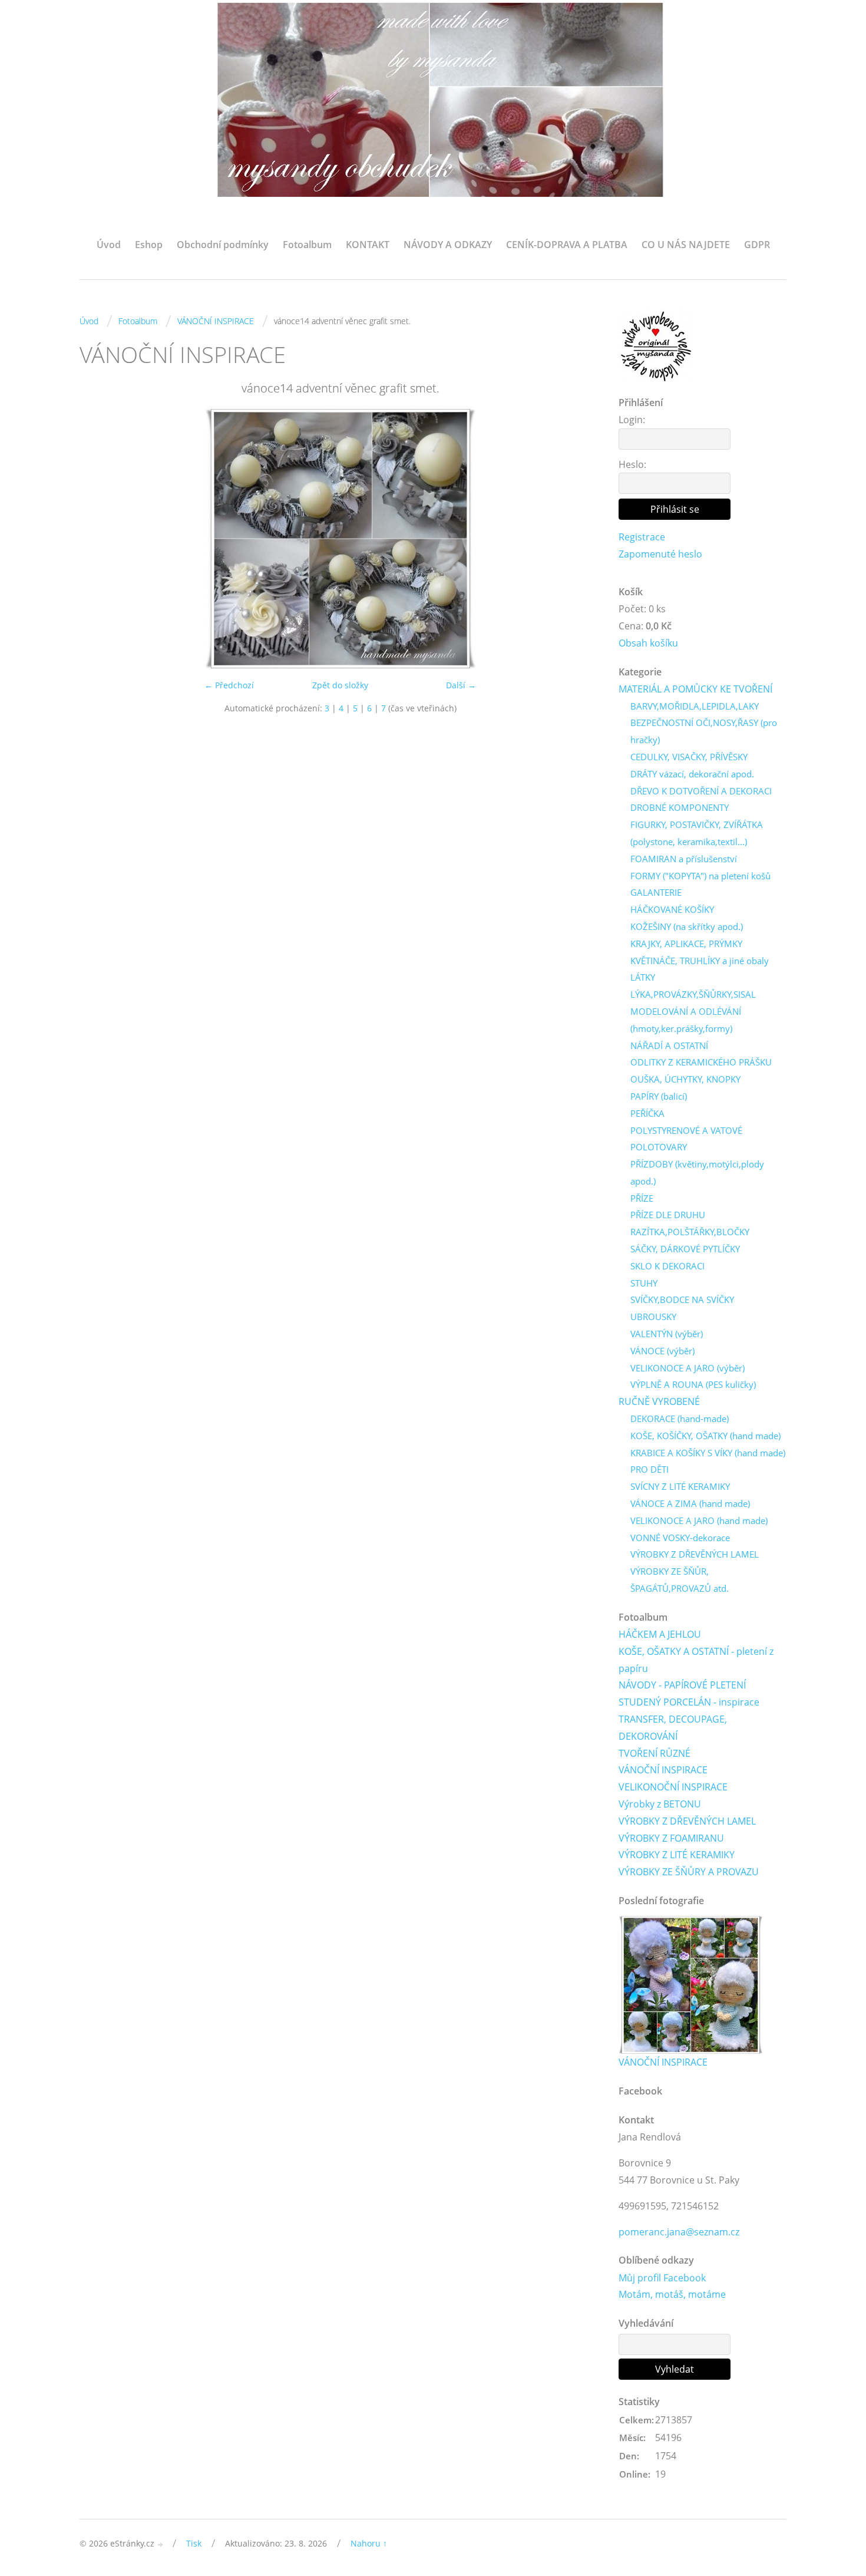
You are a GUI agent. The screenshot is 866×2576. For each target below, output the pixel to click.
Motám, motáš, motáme (672, 2294)
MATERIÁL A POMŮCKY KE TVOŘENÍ (695, 689)
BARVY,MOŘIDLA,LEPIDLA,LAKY (695, 706)
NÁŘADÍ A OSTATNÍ (669, 1045)
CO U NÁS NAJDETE (686, 245)
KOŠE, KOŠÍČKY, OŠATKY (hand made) (705, 1436)
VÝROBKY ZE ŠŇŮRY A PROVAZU (689, 1872)
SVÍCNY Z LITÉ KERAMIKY (680, 1486)
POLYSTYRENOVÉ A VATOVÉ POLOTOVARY (686, 1139)
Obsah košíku (648, 643)
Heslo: (632, 464)
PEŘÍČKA (647, 1113)
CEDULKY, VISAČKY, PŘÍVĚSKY (689, 757)
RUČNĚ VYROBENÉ (659, 1401)
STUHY (644, 1283)
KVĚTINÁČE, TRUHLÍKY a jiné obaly (700, 961)
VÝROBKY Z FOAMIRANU (671, 1838)
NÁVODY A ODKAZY (448, 245)
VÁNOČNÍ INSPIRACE (216, 321)
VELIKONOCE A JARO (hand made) (699, 1520)
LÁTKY (643, 977)
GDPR (757, 245)
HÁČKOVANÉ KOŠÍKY (672, 909)
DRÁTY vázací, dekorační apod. (692, 774)
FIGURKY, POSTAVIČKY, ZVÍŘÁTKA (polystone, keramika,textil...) (697, 833)
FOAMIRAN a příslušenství (684, 859)
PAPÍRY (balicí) (659, 1096)
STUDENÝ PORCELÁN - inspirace (689, 1702)
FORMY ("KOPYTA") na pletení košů (700, 876)
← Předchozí (229, 685)
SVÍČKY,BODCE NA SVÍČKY (682, 1299)
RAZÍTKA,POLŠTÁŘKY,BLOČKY (690, 1232)
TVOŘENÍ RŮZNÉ (655, 1753)
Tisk (194, 2543)
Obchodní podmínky (223, 245)
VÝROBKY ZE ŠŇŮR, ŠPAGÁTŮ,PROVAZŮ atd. (680, 1580)
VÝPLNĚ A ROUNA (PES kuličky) (693, 1384)
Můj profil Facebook (662, 2278)
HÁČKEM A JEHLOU (660, 1634)
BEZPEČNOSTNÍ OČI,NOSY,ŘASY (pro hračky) (704, 731)
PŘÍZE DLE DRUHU (668, 1215)
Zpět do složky (340, 685)
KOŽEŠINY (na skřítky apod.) (687, 926)
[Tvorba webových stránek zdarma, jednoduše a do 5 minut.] (161, 2544)
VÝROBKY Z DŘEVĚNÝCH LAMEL (695, 1554)
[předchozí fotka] (99, 539)
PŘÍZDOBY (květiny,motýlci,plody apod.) (697, 1172)
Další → (461, 685)
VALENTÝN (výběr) (667, 1334)
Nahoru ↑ (369, 2543)
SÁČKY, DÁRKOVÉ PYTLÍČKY (685, 1249)
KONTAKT (368, 245)
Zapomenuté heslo (660, 554)
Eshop (149, 245)
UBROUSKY (653, 1317)
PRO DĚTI (649, 1469)
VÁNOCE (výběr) (662, 1351)
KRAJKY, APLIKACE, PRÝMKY (686, 944)
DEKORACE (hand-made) (680, 1419)
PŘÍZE (642, 1198)
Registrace (642, 537)
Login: (632, 420)
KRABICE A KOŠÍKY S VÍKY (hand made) (708, 1453)
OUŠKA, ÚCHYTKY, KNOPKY (685, 1079)
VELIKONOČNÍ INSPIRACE (673, 1787)
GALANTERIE (656, 892)
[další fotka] (582, 539)
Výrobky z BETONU (660, 1804)
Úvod (109, 245)
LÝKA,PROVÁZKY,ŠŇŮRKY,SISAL (693, 994)
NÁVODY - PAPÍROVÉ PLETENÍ (682, 1685)
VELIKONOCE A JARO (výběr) (687, 1368)
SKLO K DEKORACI (667, 1266)
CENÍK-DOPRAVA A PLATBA (567, 245)
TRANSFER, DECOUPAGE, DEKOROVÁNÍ (673, 1728)
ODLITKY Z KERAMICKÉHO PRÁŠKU (701, 1062)
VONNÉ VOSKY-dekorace (680, 1538)
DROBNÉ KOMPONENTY (680, 807)
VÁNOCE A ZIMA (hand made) (690, 1503)
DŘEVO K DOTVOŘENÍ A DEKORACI (701, 791)
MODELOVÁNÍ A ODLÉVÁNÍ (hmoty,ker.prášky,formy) (686, 1020)
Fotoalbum (307, 245)
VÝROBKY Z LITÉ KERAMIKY (677, 1855)
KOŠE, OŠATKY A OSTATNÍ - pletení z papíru (696, 1660)
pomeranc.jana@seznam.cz (679, 2232)
